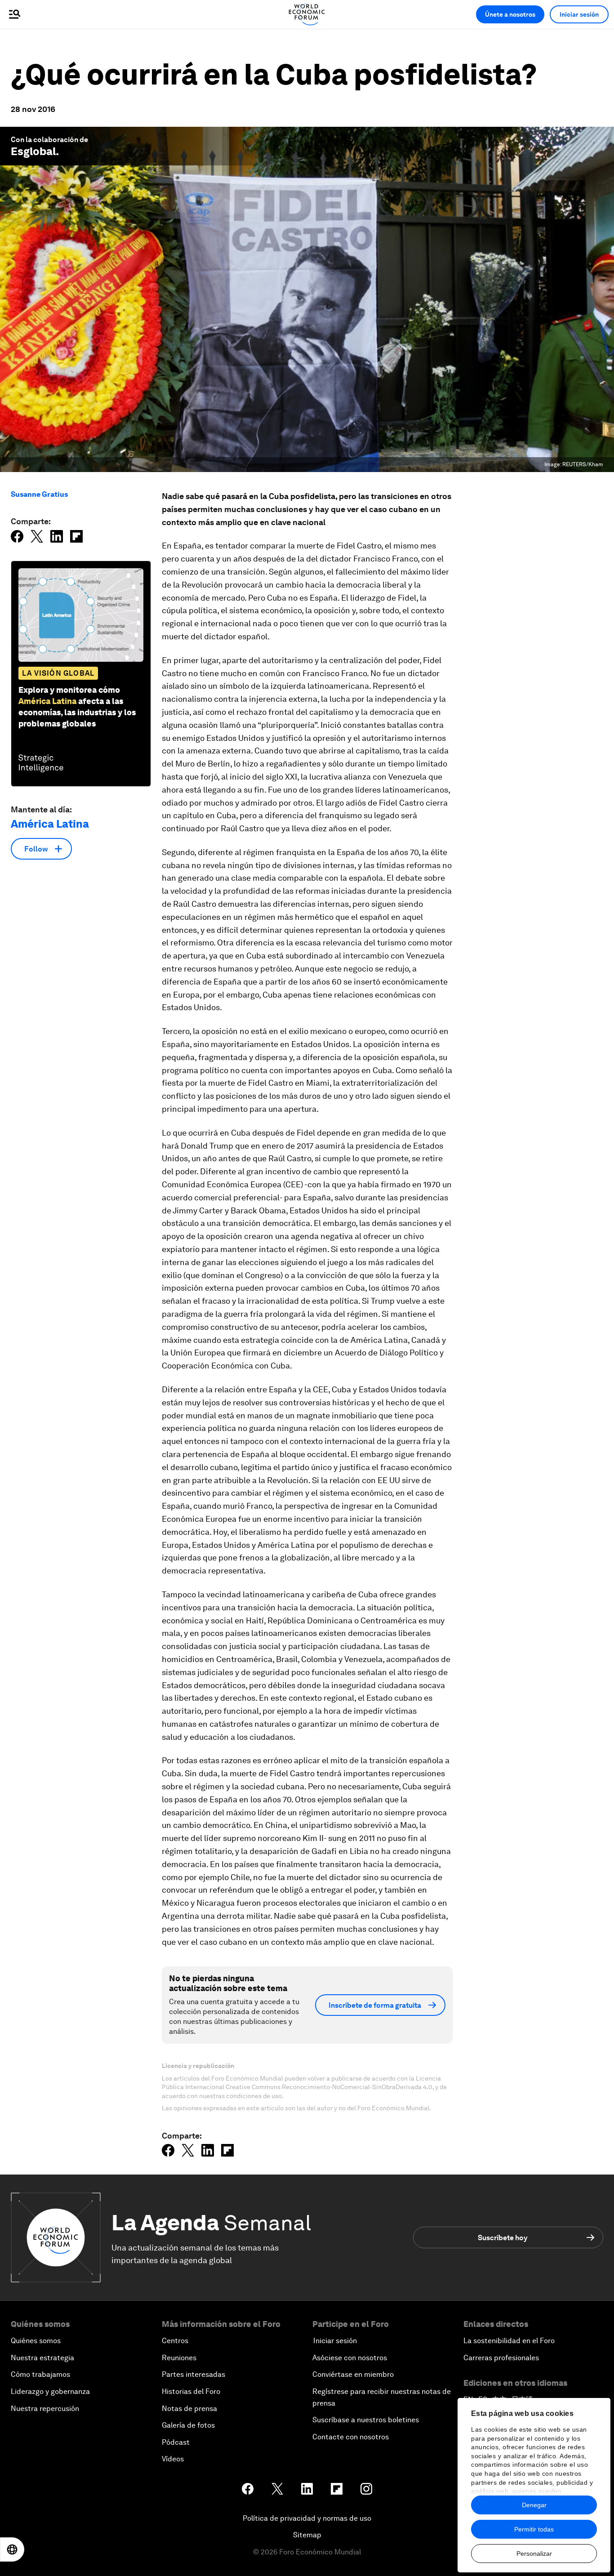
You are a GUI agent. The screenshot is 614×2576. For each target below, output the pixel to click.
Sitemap (307, 2535)
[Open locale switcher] (12, 2549)
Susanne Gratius (39, 494)
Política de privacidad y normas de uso (307, 2518)
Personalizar (534, 2554)
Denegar (534, 2505)
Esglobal (33, 151)
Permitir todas (534, 2529)
